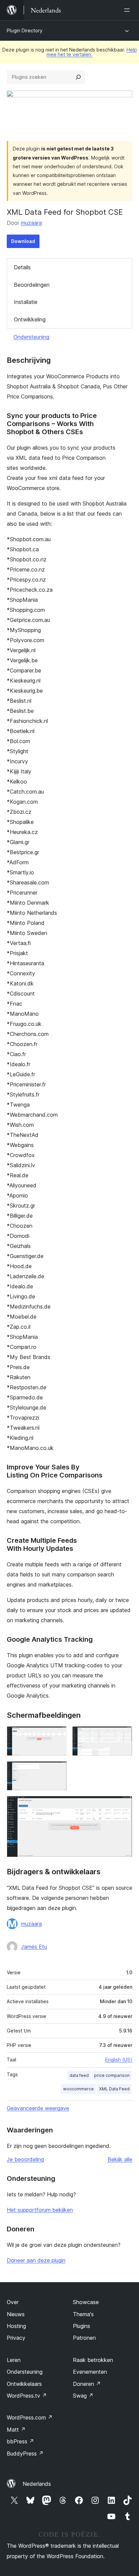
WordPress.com (30, 2417)
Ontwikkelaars (24, 2384)
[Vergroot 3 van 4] (58, 1770)
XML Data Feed (114, 2089)
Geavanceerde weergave (38, 2108)
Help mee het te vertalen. (92, 52)
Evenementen (90, 2372)
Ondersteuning (31, 337)
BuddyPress (25, 2453)
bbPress (20, 2441)
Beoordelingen (32, 285)
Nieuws (16, 2314)
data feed (79, 2075)
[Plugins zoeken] (78, 77)
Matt (16, 2430)
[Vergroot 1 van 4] (58, 1735)
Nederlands (37, 2484)
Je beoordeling (25, 2159)
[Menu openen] (128, 10)
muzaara (31, 223)
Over (13, 2302)
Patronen (84, 2338)
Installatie (26, 302)
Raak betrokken (93, 2360)
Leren (14, 2360)
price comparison (112, 2075)
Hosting (16, 2326)
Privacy (16, 2338)
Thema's (83, 2314)
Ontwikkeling (30, 319)
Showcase (86, 2302)
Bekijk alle (120, 2159)
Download (23, 241)
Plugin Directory (25, 30)
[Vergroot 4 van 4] (123, 1805)
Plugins (81, 2326)
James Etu (34, 1947)
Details (22, 267)
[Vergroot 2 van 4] (123, 1735)
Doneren (87, 2384)
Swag (83, 2396)
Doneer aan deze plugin (36, 2260)
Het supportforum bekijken (40, 2210)
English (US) (119, 2060)
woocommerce (78, 2089)
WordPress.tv (27, 2396)
